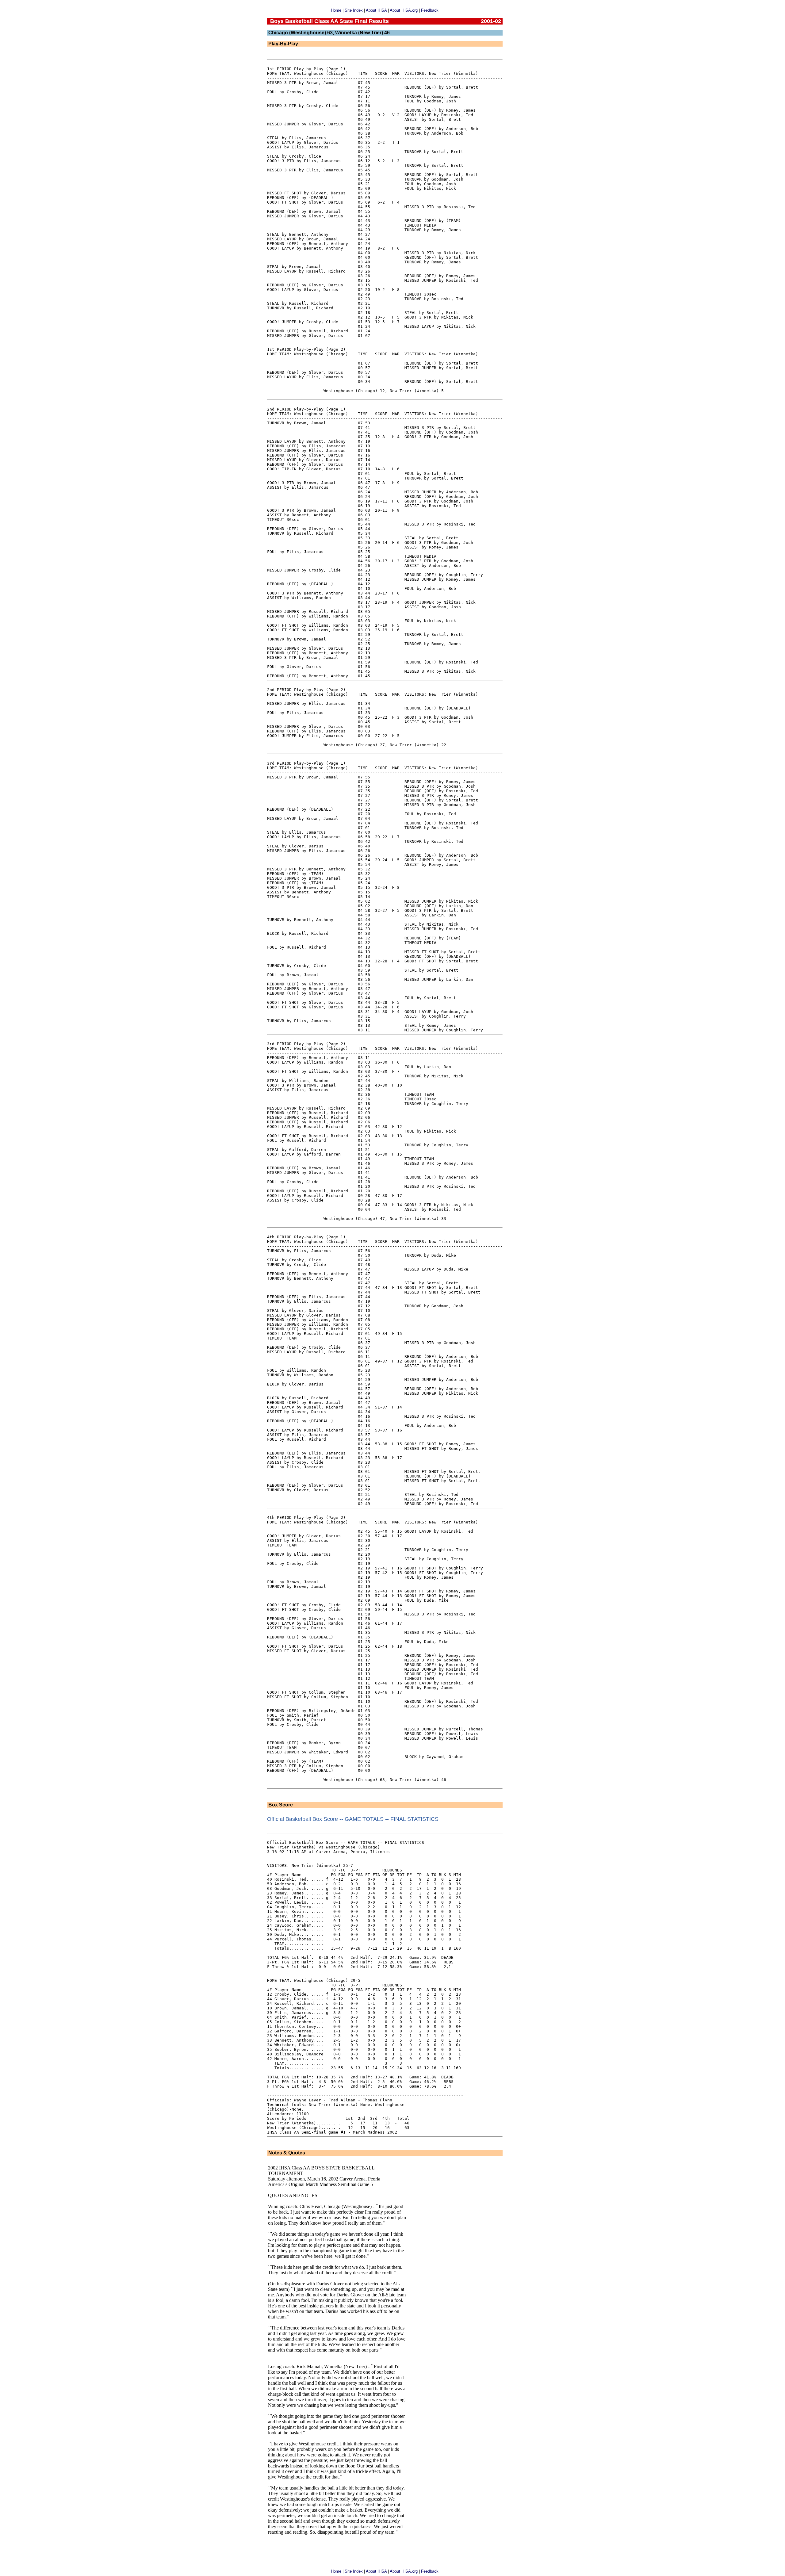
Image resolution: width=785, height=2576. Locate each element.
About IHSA (376, 10)
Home (336, 10)
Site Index (354, 10)
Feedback (430, 10)
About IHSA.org (404, 10)
